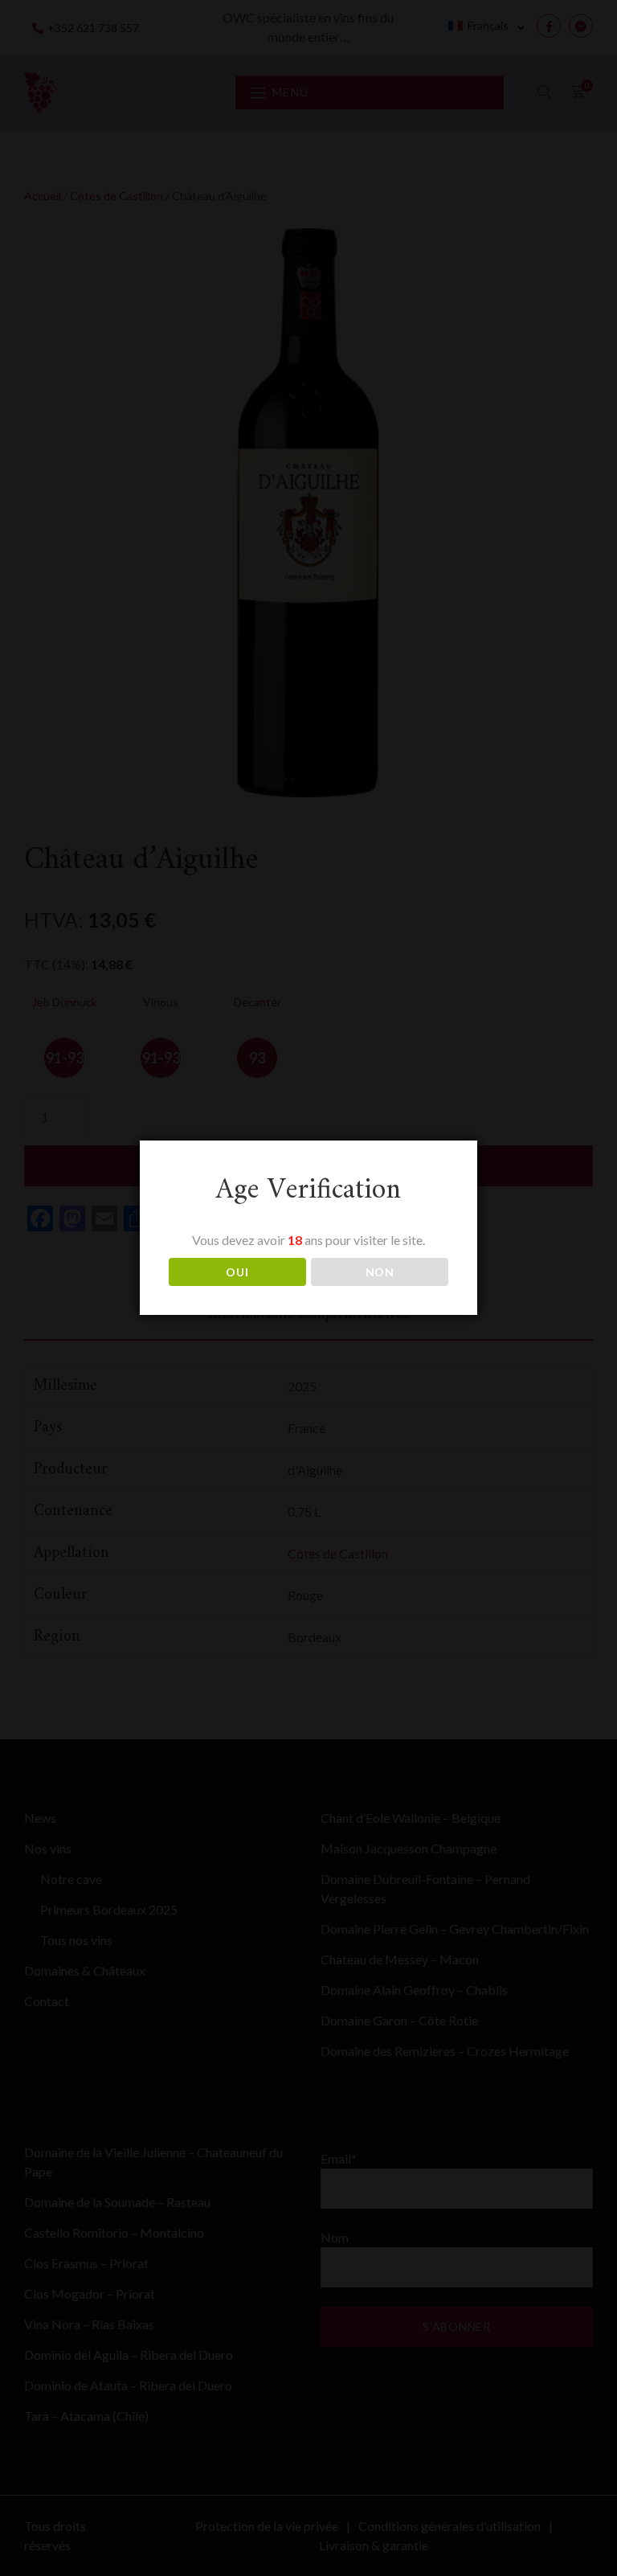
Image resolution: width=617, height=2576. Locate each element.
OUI (237, 1272)
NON (380, 1272)
